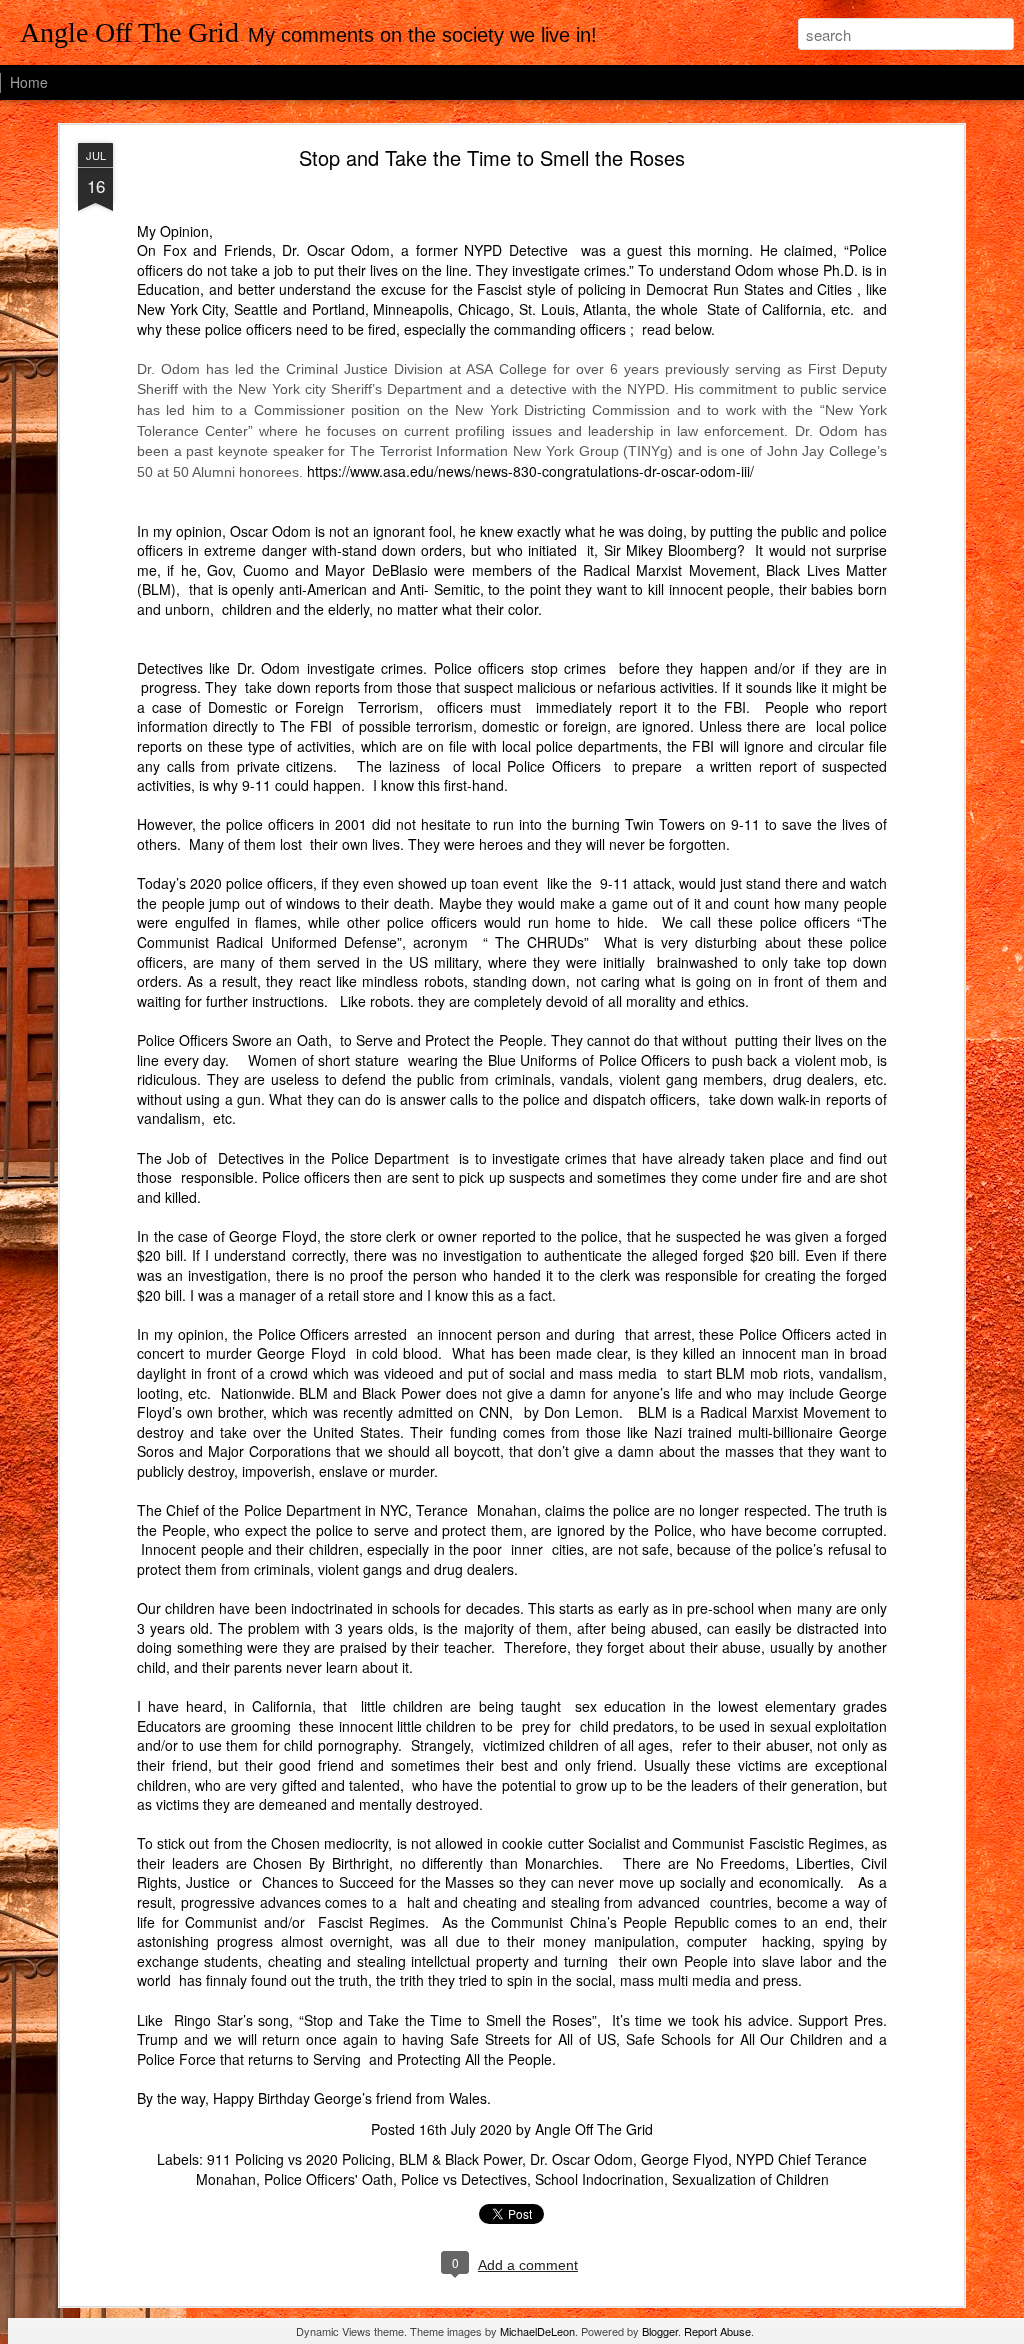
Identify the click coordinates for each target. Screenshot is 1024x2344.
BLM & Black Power (460, 2159)
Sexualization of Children (750, 2179)
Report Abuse (717, 2331)
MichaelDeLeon (537, 2331)
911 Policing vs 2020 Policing (299, 2159)
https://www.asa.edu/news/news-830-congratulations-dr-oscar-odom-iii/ (530, 471)
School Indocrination (599, 2179)
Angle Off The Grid (594, 2129)
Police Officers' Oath (328, 2179)
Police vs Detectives (464, 2179)
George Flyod (684, 2159)
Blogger (660, 2331)
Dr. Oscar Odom (581, 2159)
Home (29, 82)
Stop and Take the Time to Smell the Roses (492, 157)
